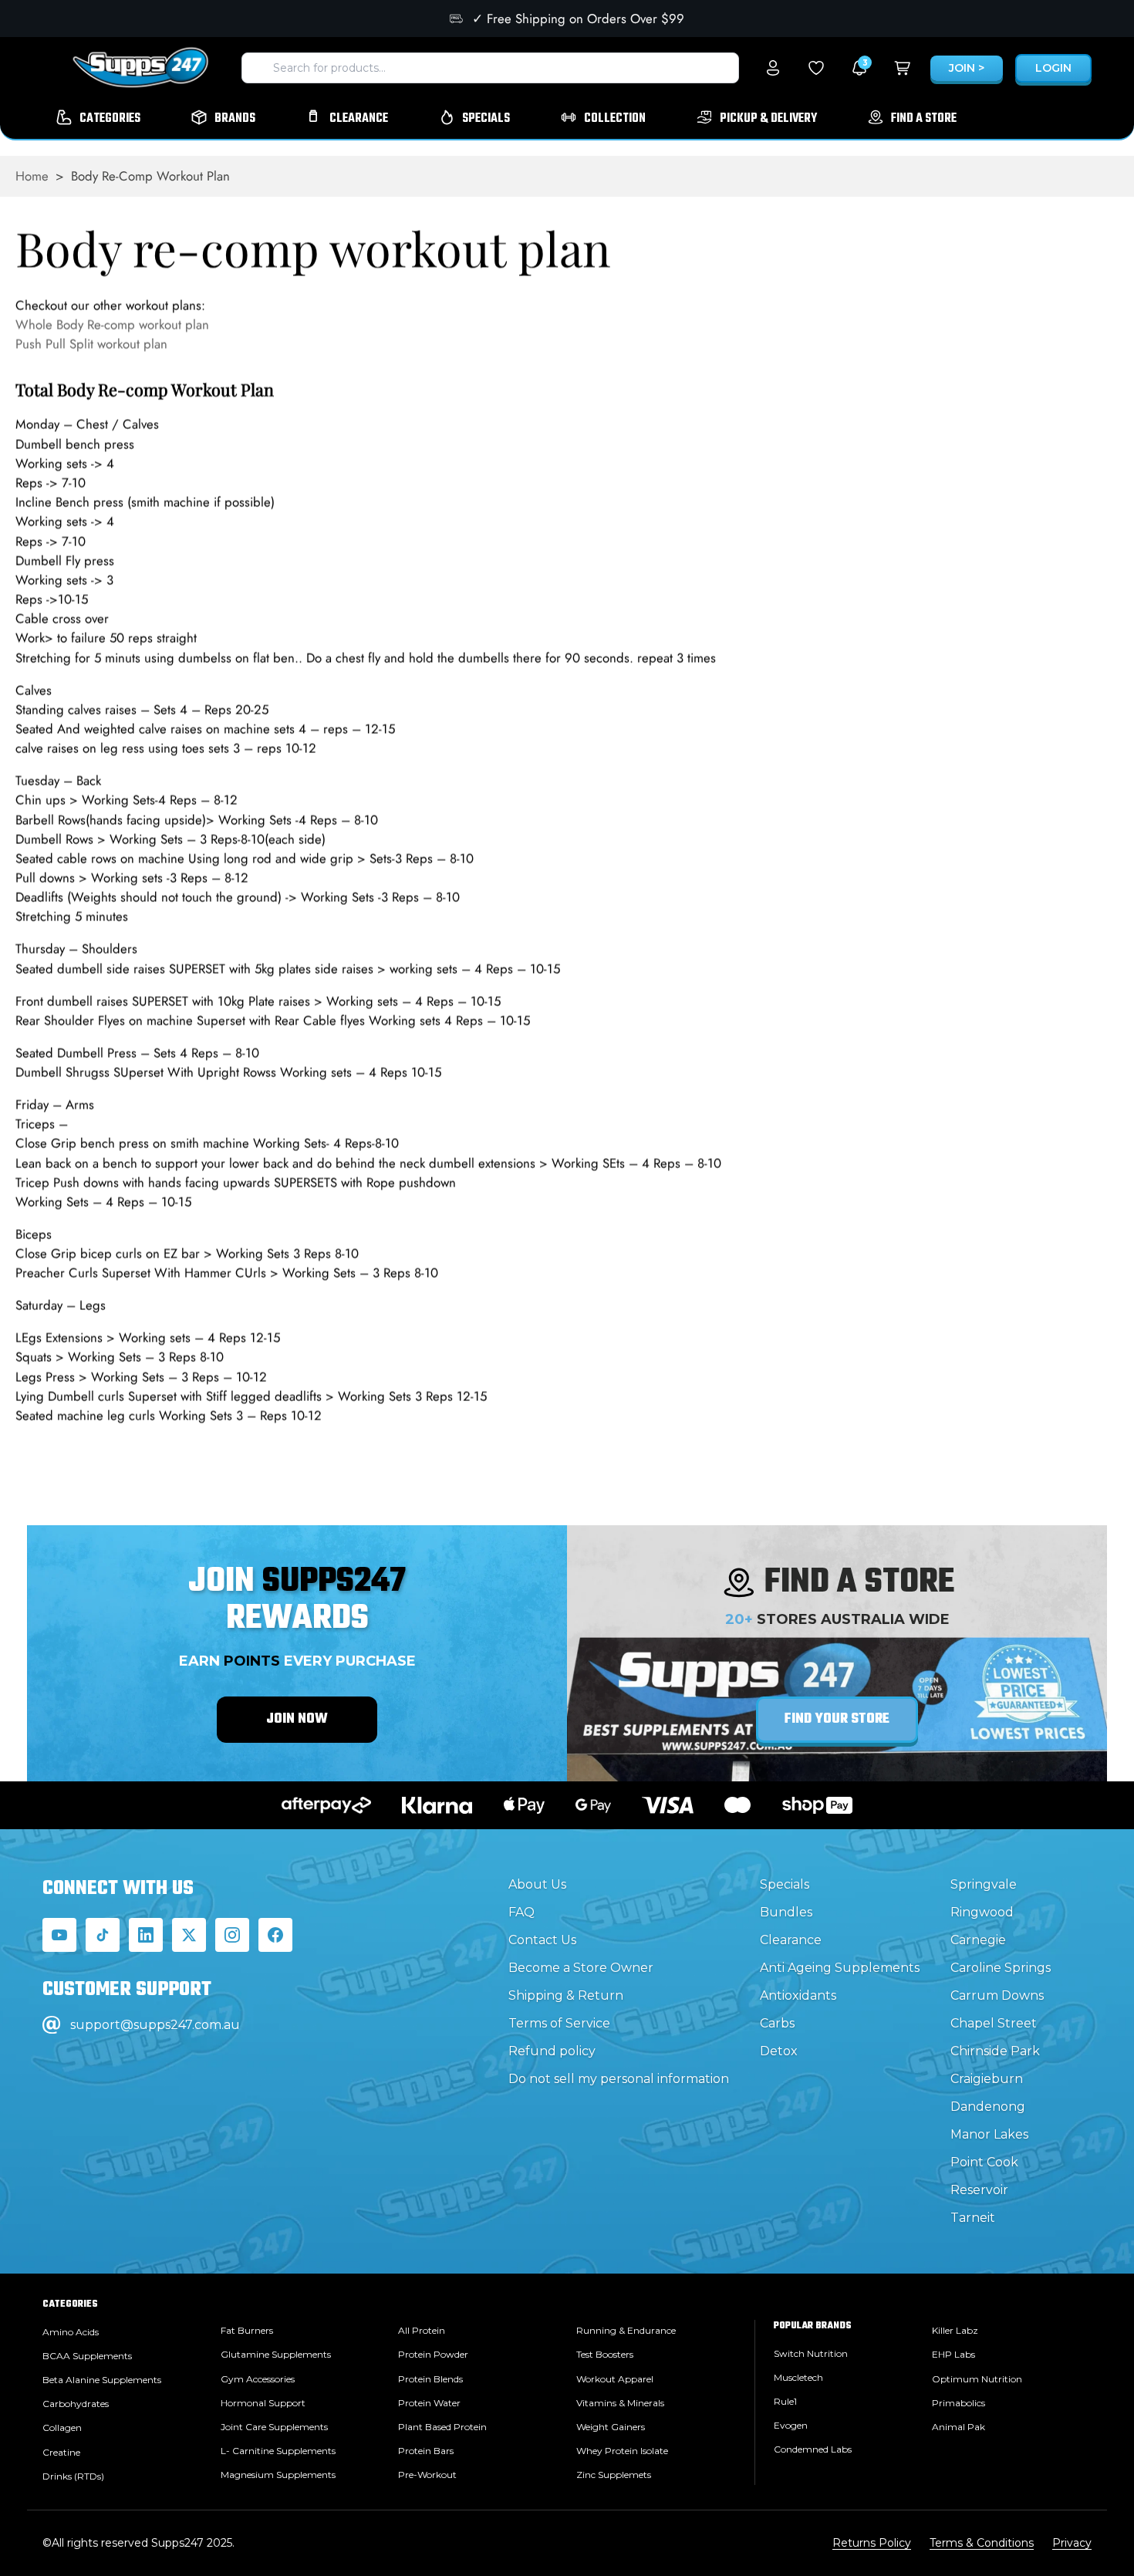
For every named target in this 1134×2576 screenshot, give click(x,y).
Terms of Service (559, 2023)
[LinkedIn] (146, 1935)
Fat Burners (247, 2330)
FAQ (521, 1912)
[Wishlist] (816, 68)
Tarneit (973, 2218)
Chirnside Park (995, 2051)
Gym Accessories (258, 2379)
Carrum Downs (997, 1995)
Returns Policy (872, 2543)
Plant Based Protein (442, 2427)
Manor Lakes (989, 2134)
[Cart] (903, 68)
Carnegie (978, 1940)
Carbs (777, 2023)
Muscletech (798, 2377)
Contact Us (542, 1940)
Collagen (62, 2427)
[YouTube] (59, 1935)
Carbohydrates (76, 2404)
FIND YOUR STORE (837, 1719)
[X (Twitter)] (189, 1935)
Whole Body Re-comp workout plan (112, 325)
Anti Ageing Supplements (840, 1968)
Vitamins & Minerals (620, 2403)
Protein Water (429, 2403)
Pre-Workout (427, 2475)
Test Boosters (605, 2354)
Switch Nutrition (811, 2353)
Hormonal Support (263, 2403)
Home (32, 176)
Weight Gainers (611, 2427)
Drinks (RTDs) (73, 2476)
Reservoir (979, 2190)
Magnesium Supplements (278, 2475)
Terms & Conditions (982, 2543)
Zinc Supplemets (614, 2475)
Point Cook (984, 2162)
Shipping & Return (566, 1995)
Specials (785, 1884)
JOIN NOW (297, 1719)
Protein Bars (426, 2451)
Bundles (786, 1912)
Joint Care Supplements (274, 2427)
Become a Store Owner (581, 1968)
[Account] (773, 68)
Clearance (791, 1940)
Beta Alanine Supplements (102, 2380)
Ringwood (982, 1912)
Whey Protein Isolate (622, 2451)
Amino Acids (71, 2332)
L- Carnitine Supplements (278, 2451)
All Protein (422, 2330)
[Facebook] (275, 1935)
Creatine (61, 2452)
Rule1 (785, 2401)
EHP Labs (953, 2354)
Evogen (791, 2425)
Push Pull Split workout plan (91, 344)
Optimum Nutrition (977, 2379)
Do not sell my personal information (619, 2079)
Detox (779, 2051)
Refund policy (552, 2051)
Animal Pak (958, 2427)
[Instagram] (232, 1935)
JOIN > (967, 68)
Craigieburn (987, 2079)
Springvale (984, 1884)
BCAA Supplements (87, 2356)
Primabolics (958, 2403)
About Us (537, 1884)
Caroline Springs (1001, 1968)
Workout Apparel (615, 2379)
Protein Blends (430, 2379)
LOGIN (1053, 68)
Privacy (1072, 2543)
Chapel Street (994, 2023)
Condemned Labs (813, 2449)
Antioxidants (798, 1995)
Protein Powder (433, 2354)
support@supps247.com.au (155, 2025)
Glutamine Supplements (276, 2354)
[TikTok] (103, 1935)
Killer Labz (955, 2330)
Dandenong (988, 2107)
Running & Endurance (626, 2330)
